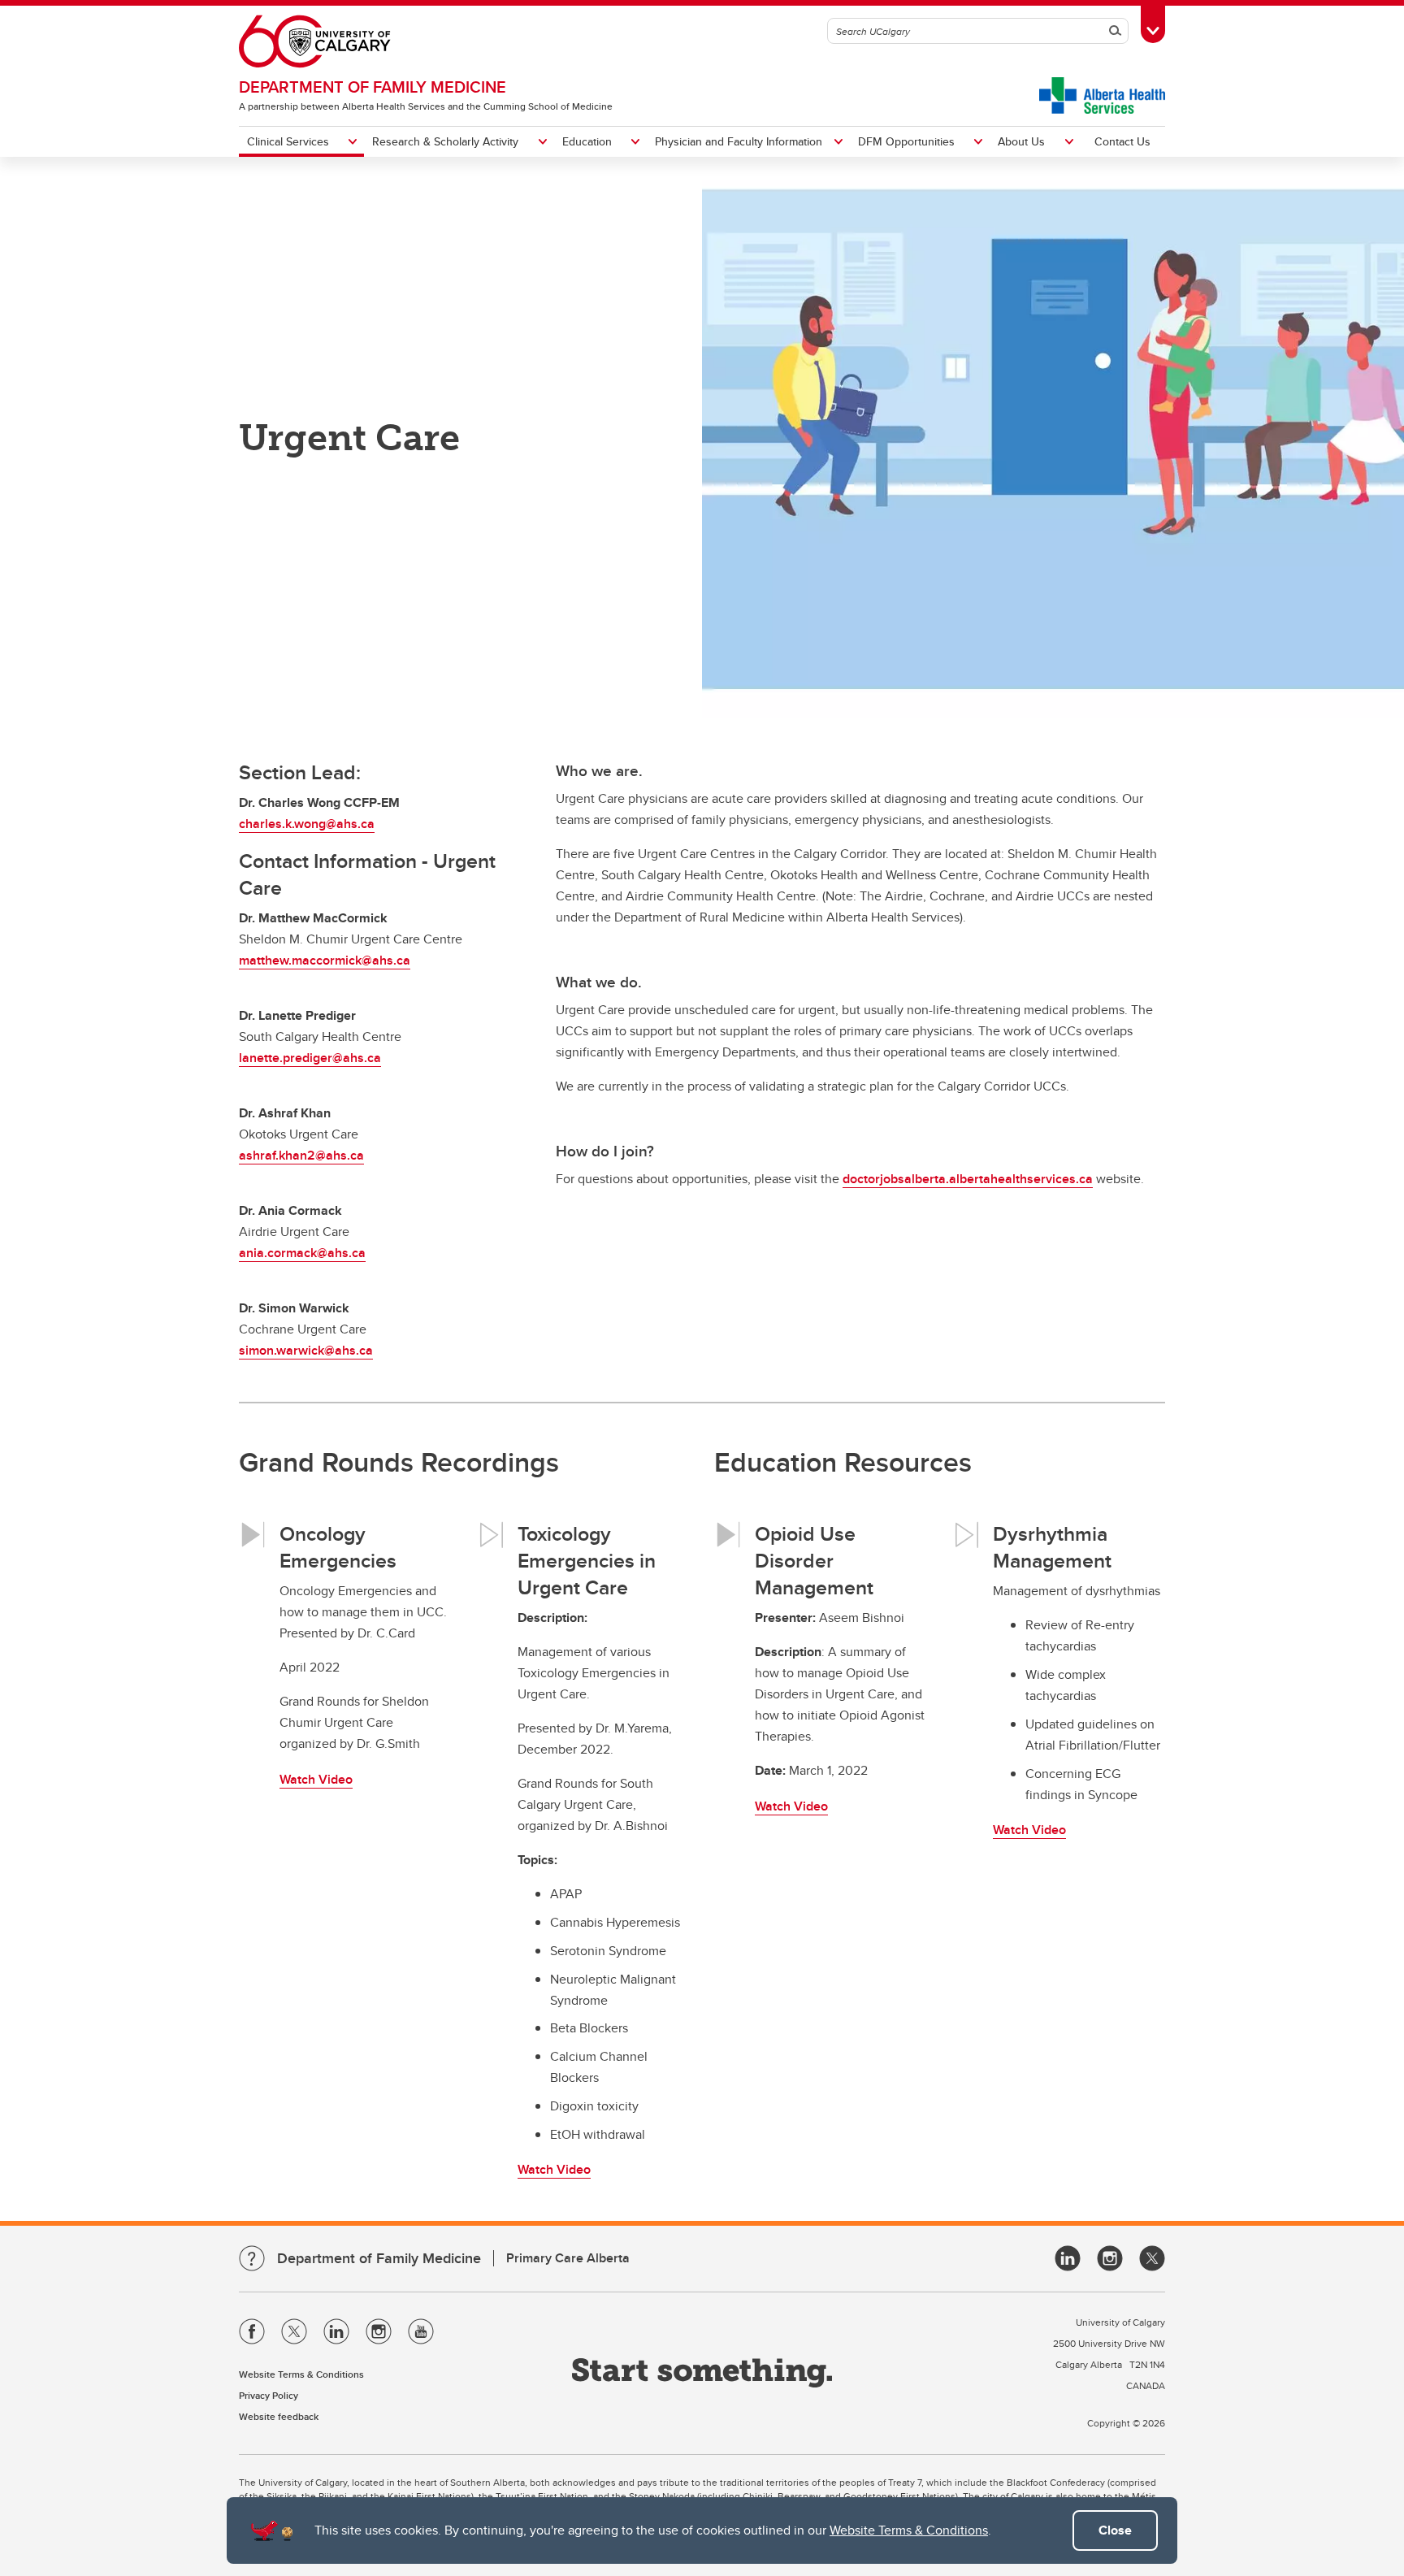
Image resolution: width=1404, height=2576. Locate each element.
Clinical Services (288, 141)
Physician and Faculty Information (739, 141)
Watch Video (316, 1779)
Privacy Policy (269, 2395)
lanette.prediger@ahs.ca (310, 1058)
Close (1115, 2530)
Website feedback (279, 2416)
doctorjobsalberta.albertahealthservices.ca (968, 1179)
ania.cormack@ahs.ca (302, 1253)
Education (587, 141)
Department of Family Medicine (373, 87)
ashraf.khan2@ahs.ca (301, 1155)
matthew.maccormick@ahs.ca (325, 960)
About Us (1021, 141)
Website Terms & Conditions (909, 2530)
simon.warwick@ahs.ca (306, 1350)
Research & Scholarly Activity (445, 141)
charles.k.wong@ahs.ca (307, 824)
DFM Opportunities (906, 141)
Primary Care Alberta (568, 2258)
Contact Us (1122, 141)
